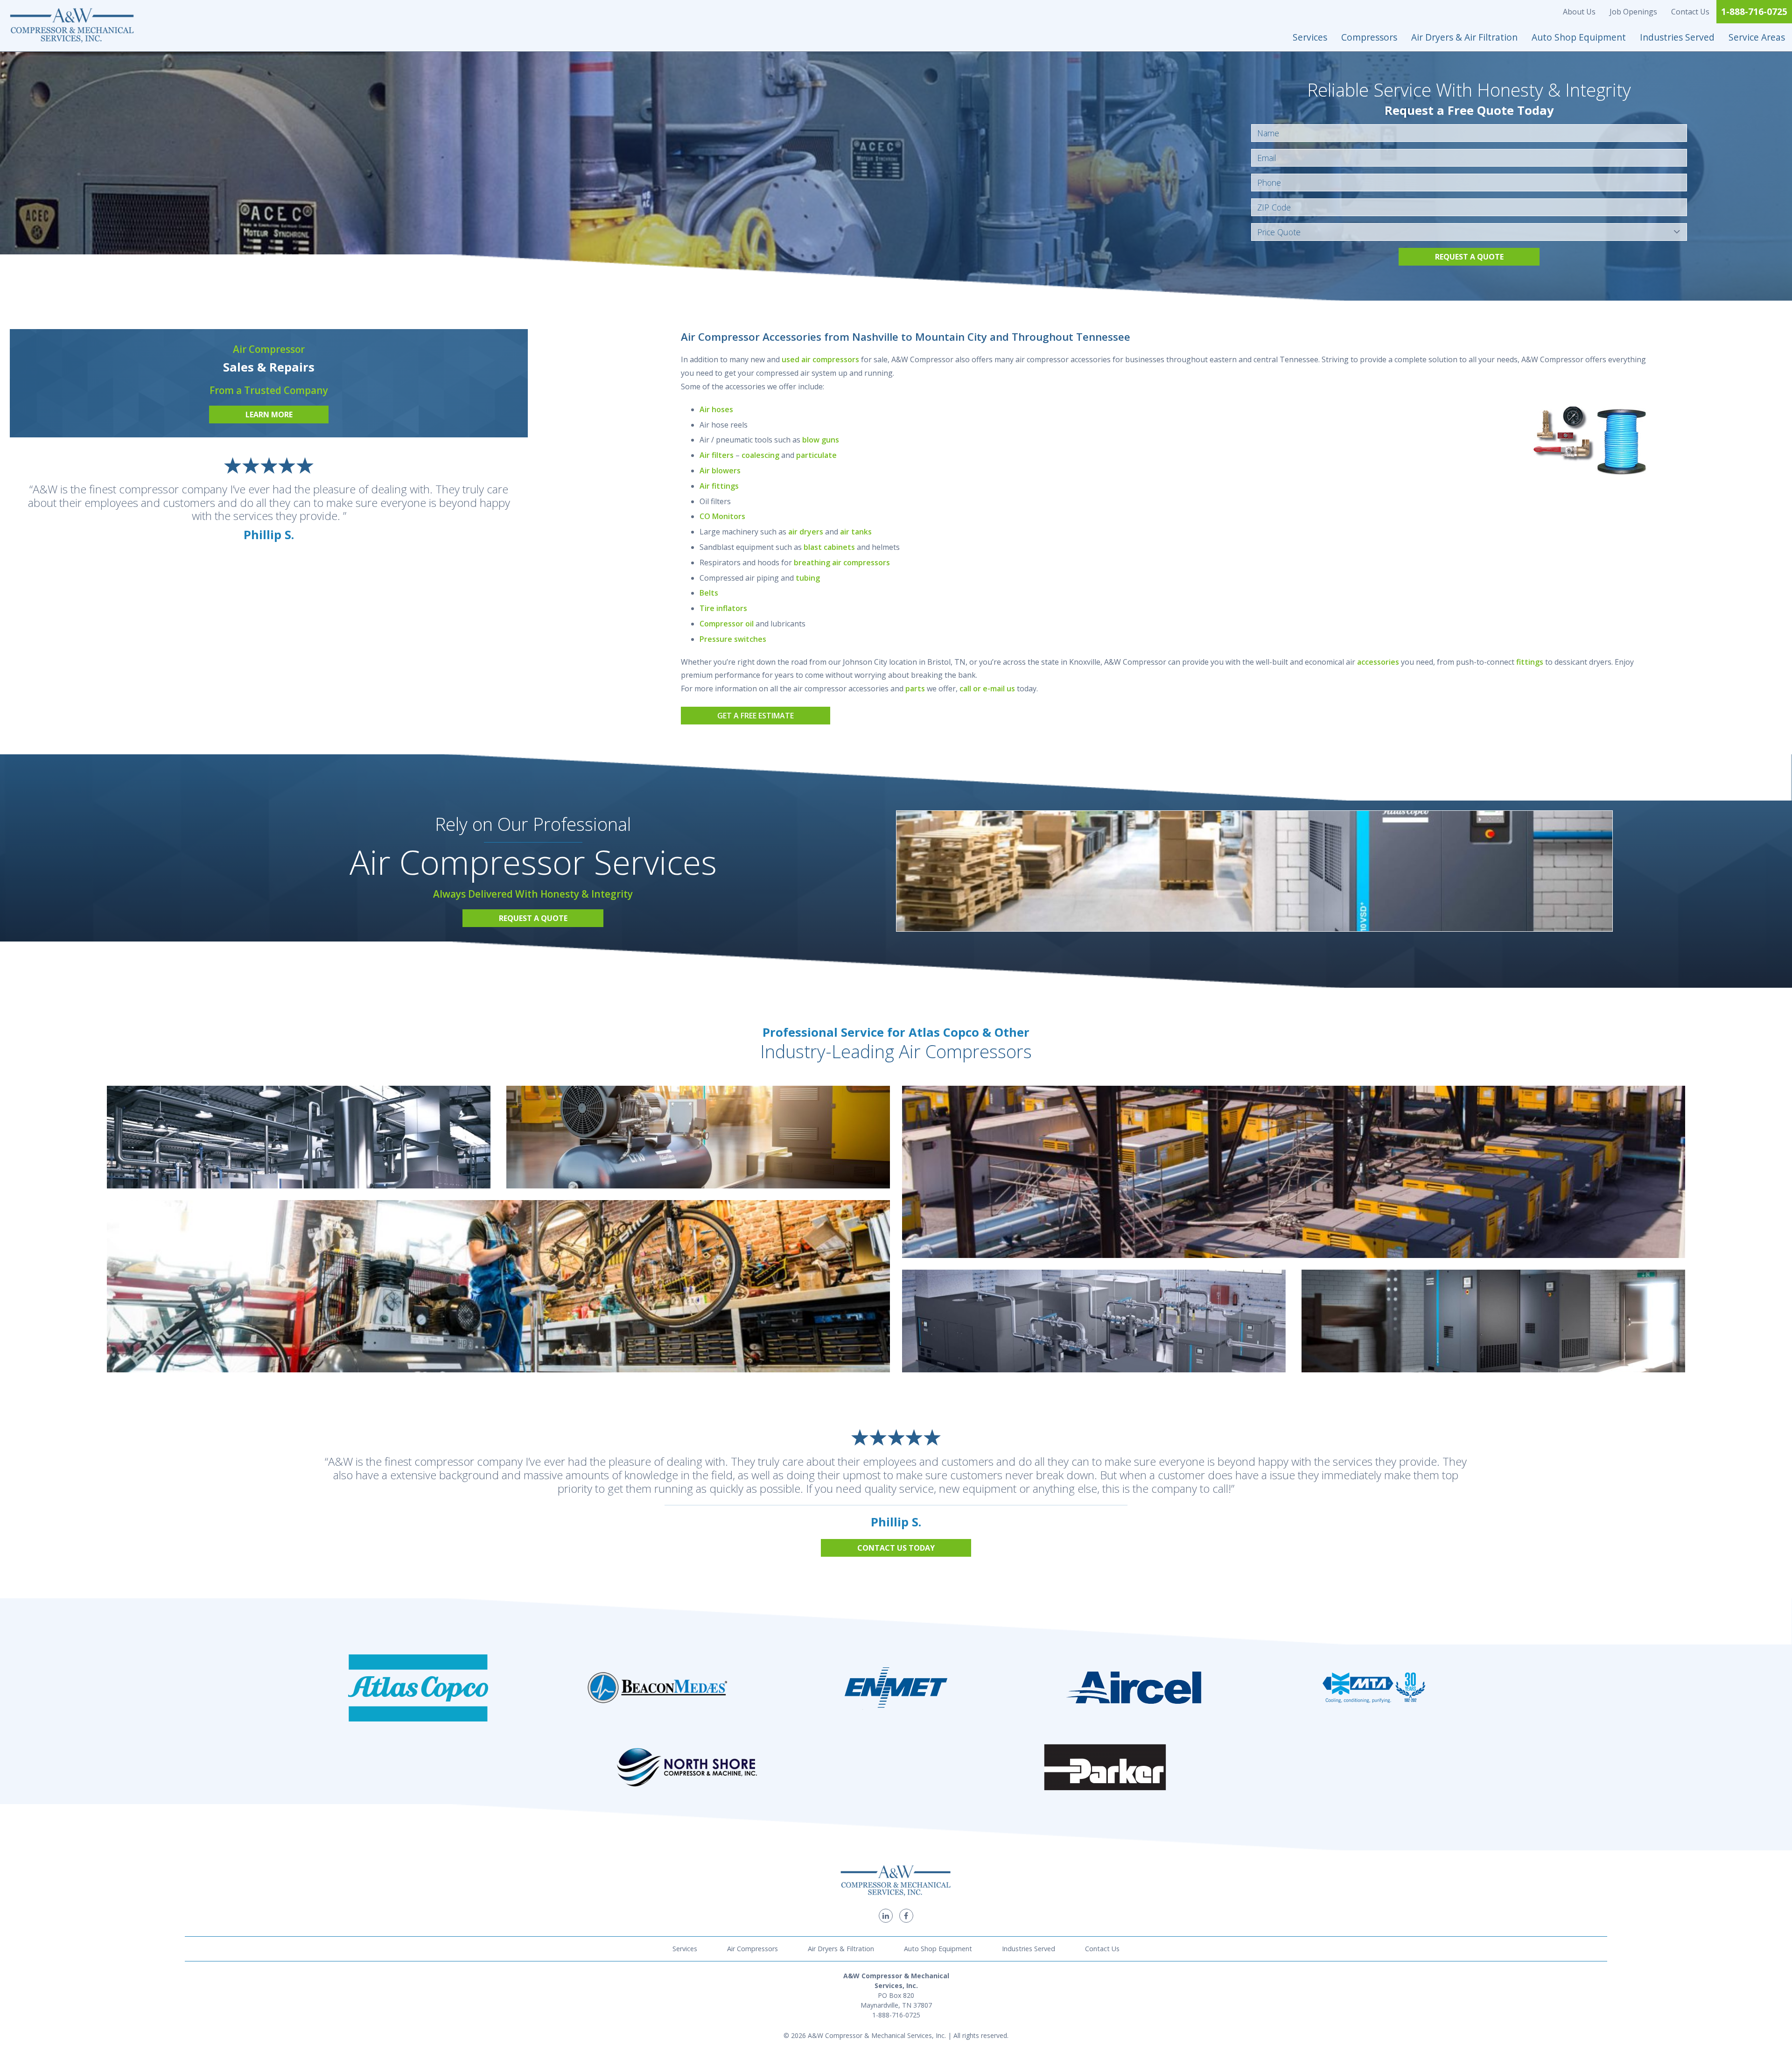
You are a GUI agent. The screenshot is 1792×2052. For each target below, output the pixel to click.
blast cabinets (829, 547)
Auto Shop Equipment (1579, 37)
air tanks (856, 532)
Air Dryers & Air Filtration (1464, 37)
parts (915, 689)
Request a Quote (1469, 257)
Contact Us (1690, 12)
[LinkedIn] (886, 1916)
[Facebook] (906, 1916)
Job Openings (1633, 12)
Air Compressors (752, 1949)
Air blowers (720, 471)
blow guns (821, 440)
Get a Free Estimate (756, 716)
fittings (1530, 662)
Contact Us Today (896, 1548)
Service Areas (1757, 37)
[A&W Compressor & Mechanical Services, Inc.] (72, 26)
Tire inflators (723, 608)
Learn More (269, 415)
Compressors (1369, 37)
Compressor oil (727, 624)
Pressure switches (733, 639)
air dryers (806, 532)
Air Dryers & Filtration (841, 1949)
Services (1310, 37)
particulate (816, 455)
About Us (1579, 12)
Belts (709, 593)
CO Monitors (722, 516)
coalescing (760, 455)
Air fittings (719, 486)
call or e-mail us (987, 689)
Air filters (717, 455)
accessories (1378, 662)
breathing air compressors (842, 562)
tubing (808, 578)
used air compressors (820, 359)
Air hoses (716, 409)
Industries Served (1677, 37)
